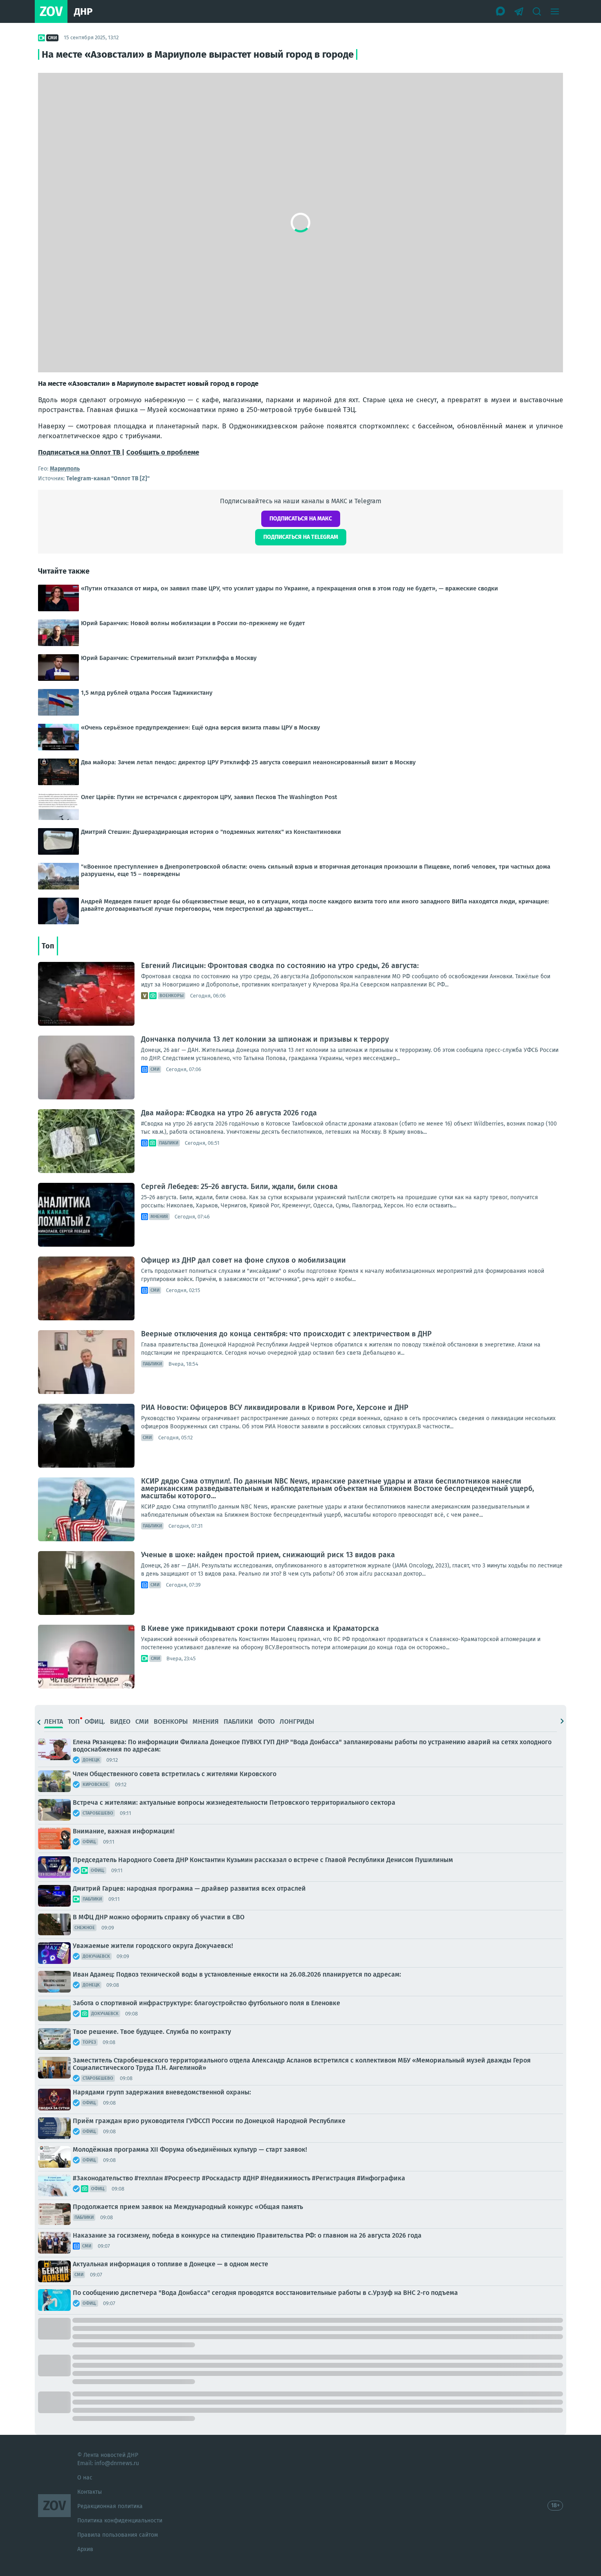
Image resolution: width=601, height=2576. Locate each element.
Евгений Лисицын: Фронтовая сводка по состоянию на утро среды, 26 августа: (280, 966)
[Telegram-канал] (519, 11)
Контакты (90, 2492)
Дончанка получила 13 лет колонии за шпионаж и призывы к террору (265, 1039)
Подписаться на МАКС (301, 519)
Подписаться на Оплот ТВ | (81, 452)
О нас (85, 2478)
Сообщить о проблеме (163, 452)
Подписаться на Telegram (301, 537)
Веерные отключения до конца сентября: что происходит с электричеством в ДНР (286, 1334)
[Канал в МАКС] (501, 11)
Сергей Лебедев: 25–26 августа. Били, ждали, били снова (239, 1187)
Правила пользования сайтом (118, 2535)
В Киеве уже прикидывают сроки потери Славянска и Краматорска (260, 1628)
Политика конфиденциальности (120, 2521)
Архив (85, 2549)
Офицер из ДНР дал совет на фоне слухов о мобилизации (243, 1260)
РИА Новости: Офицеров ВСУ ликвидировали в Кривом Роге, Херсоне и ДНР (275, 1407)
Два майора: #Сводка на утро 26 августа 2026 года (229, 1113)
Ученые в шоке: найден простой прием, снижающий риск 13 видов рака (268, 1555)
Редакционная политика (110, 2506)
